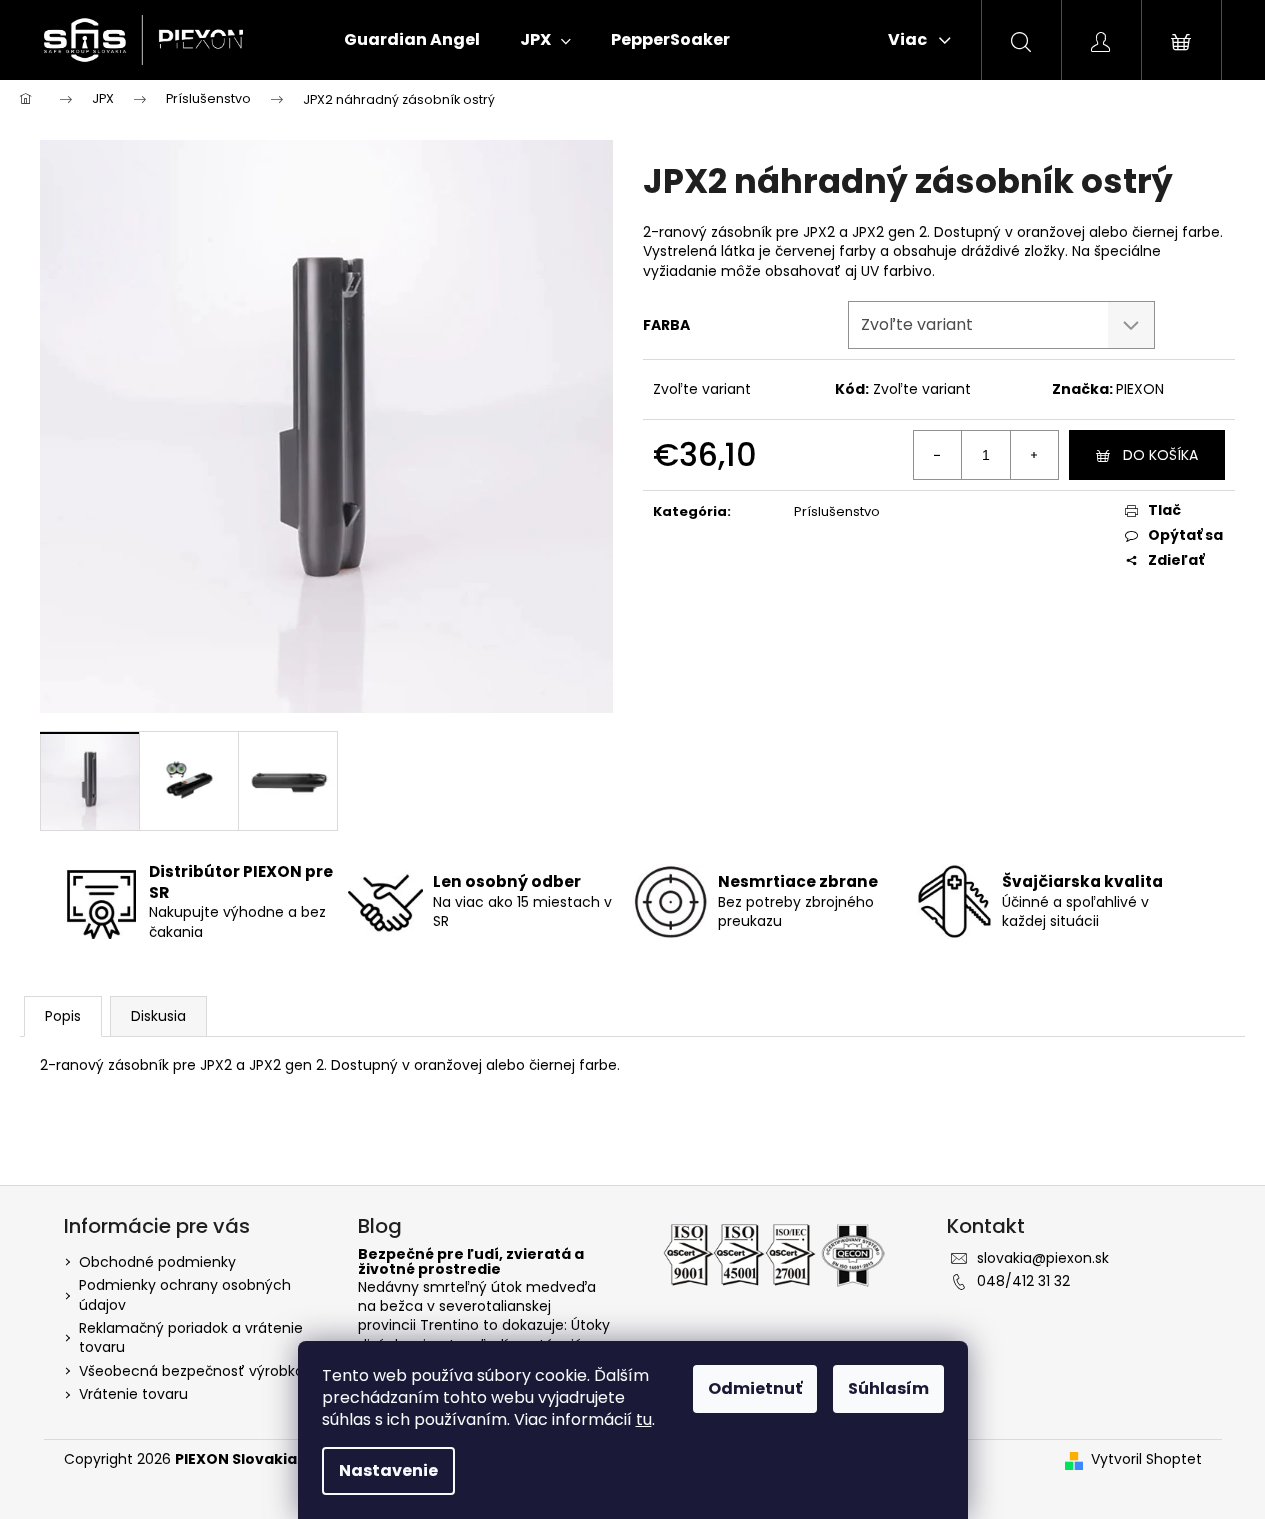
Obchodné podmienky (157, 1262)
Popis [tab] (63, 1016)
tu (644, 1419)
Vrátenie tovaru (133, 1394)
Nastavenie (388, 1470)
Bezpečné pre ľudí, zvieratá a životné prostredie (471, 1262)
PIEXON (1140, 389)
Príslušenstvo (837, 511)
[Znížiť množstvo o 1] (938, 455)
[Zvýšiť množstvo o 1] (1034, 455)
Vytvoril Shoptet (1146, 1459)
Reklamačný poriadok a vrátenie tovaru (191, 1337)
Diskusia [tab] (158, 1016)
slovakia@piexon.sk (1043, 1258)
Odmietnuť (755, 1388)
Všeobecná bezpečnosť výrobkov (195, 1371)
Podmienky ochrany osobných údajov (185, 1294)
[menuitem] (412, 40)
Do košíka (1160, 455)
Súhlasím (888, 1388)
